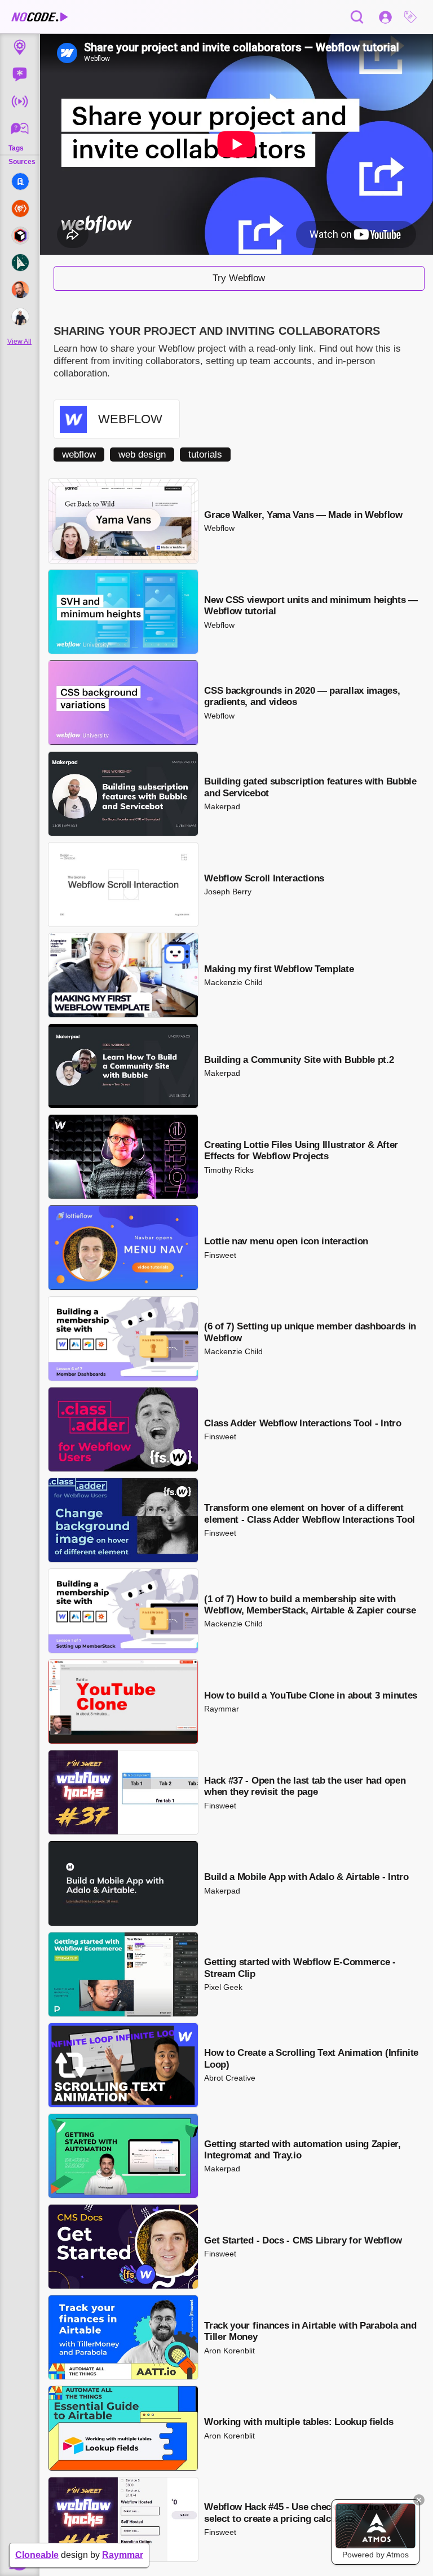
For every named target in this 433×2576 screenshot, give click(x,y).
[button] (413, 17)
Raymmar (123, 2555)
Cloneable (37, 2555)
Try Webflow (239, 278)
